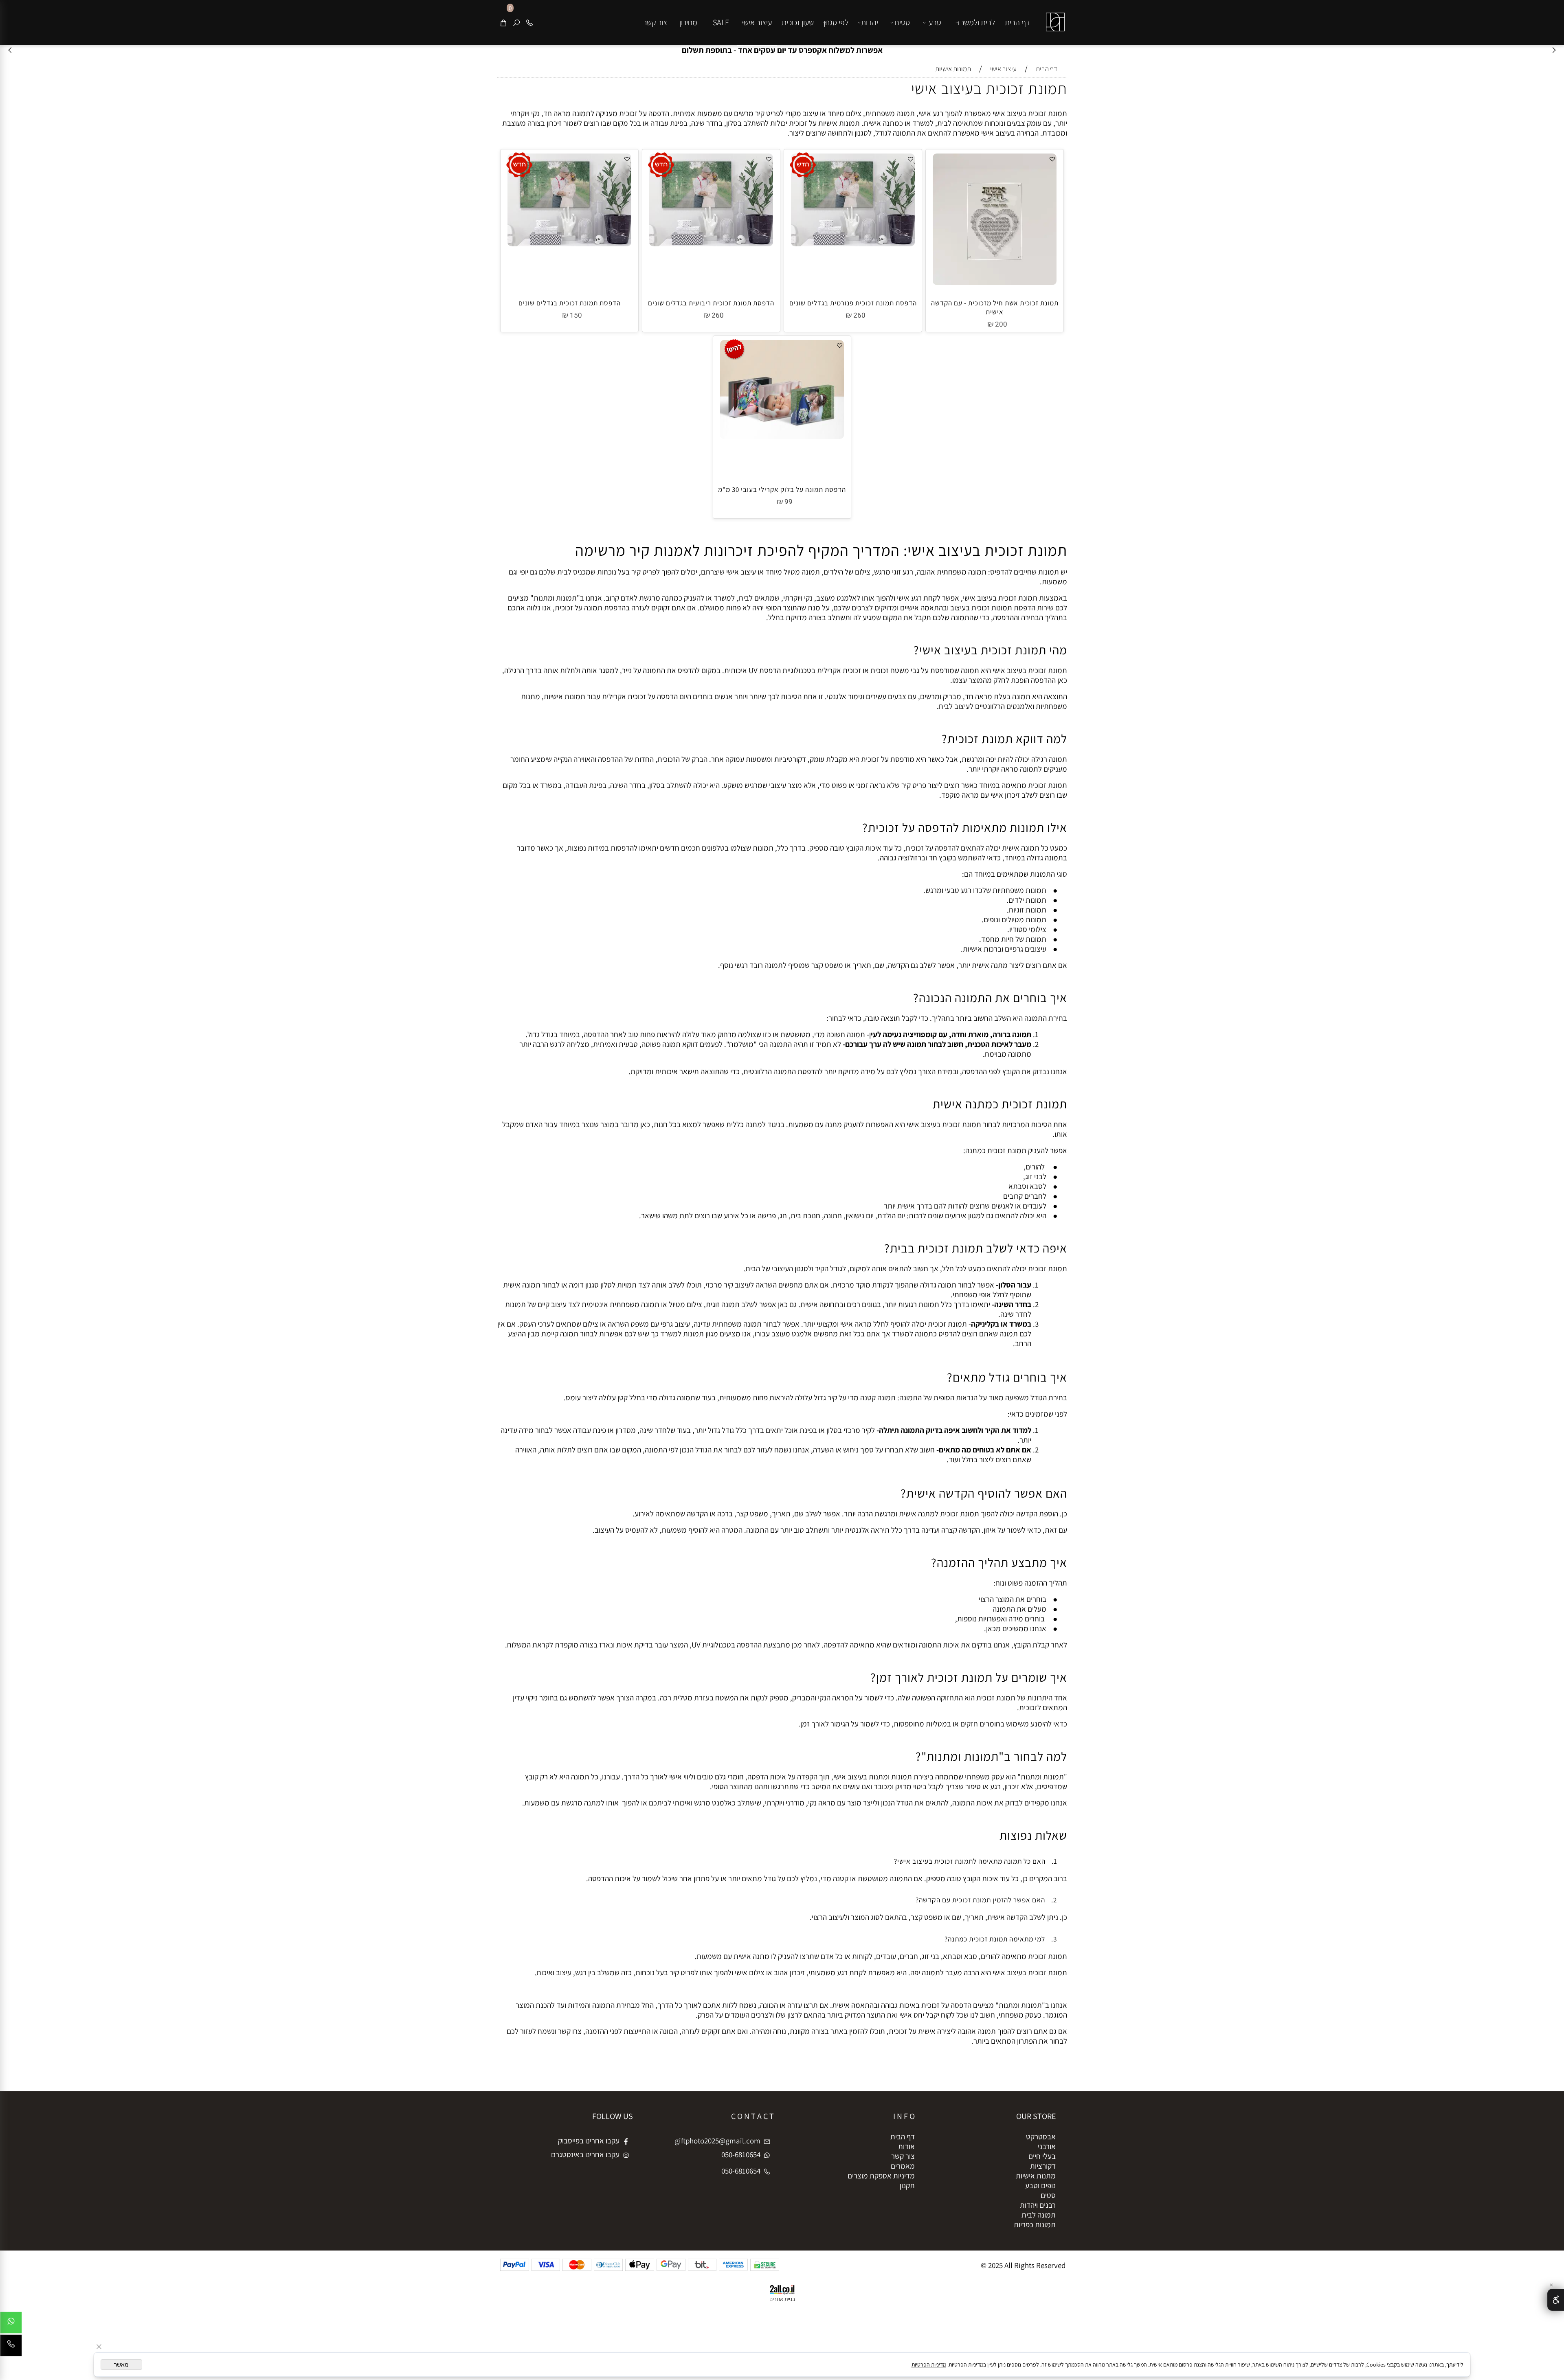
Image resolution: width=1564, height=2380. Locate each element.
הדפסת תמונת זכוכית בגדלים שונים (570, 303)
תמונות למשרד (682, 1334)
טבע (935, 22)
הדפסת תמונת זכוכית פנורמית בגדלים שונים (853, 303)
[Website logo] (1054, 16)
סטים (902, 22)
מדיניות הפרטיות (929, 2365)
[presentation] (10, 50)
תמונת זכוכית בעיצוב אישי (989, 88)
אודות (906, 2146)
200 (1001, 324)
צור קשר (655, 22)
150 (576, 315)
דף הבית (1018, 22)
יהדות (870, 22)
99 (789, 502)
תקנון (907, 2185)
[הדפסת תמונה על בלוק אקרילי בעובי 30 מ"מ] (782, 436)
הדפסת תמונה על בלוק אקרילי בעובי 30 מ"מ (782, 489)
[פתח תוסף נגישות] (1556, 2300)
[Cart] (503, 22)
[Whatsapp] (11, 2325)
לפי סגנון (836, 22)
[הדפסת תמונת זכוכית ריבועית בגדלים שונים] (711, 243)
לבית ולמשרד (975, 22)
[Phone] (529, 22)
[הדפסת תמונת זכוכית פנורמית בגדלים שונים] (853, 243)
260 (859, 315)
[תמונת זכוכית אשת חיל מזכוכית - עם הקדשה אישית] (995, 282)
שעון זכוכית (798, 22)
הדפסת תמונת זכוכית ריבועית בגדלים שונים (711, 303)
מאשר (121, 2365)
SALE (721, 22)
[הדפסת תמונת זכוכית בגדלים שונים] (569, 243)
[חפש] (516, 22)
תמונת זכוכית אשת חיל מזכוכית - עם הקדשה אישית (995, 307)
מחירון (688, 22)
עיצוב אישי (757, 22)
